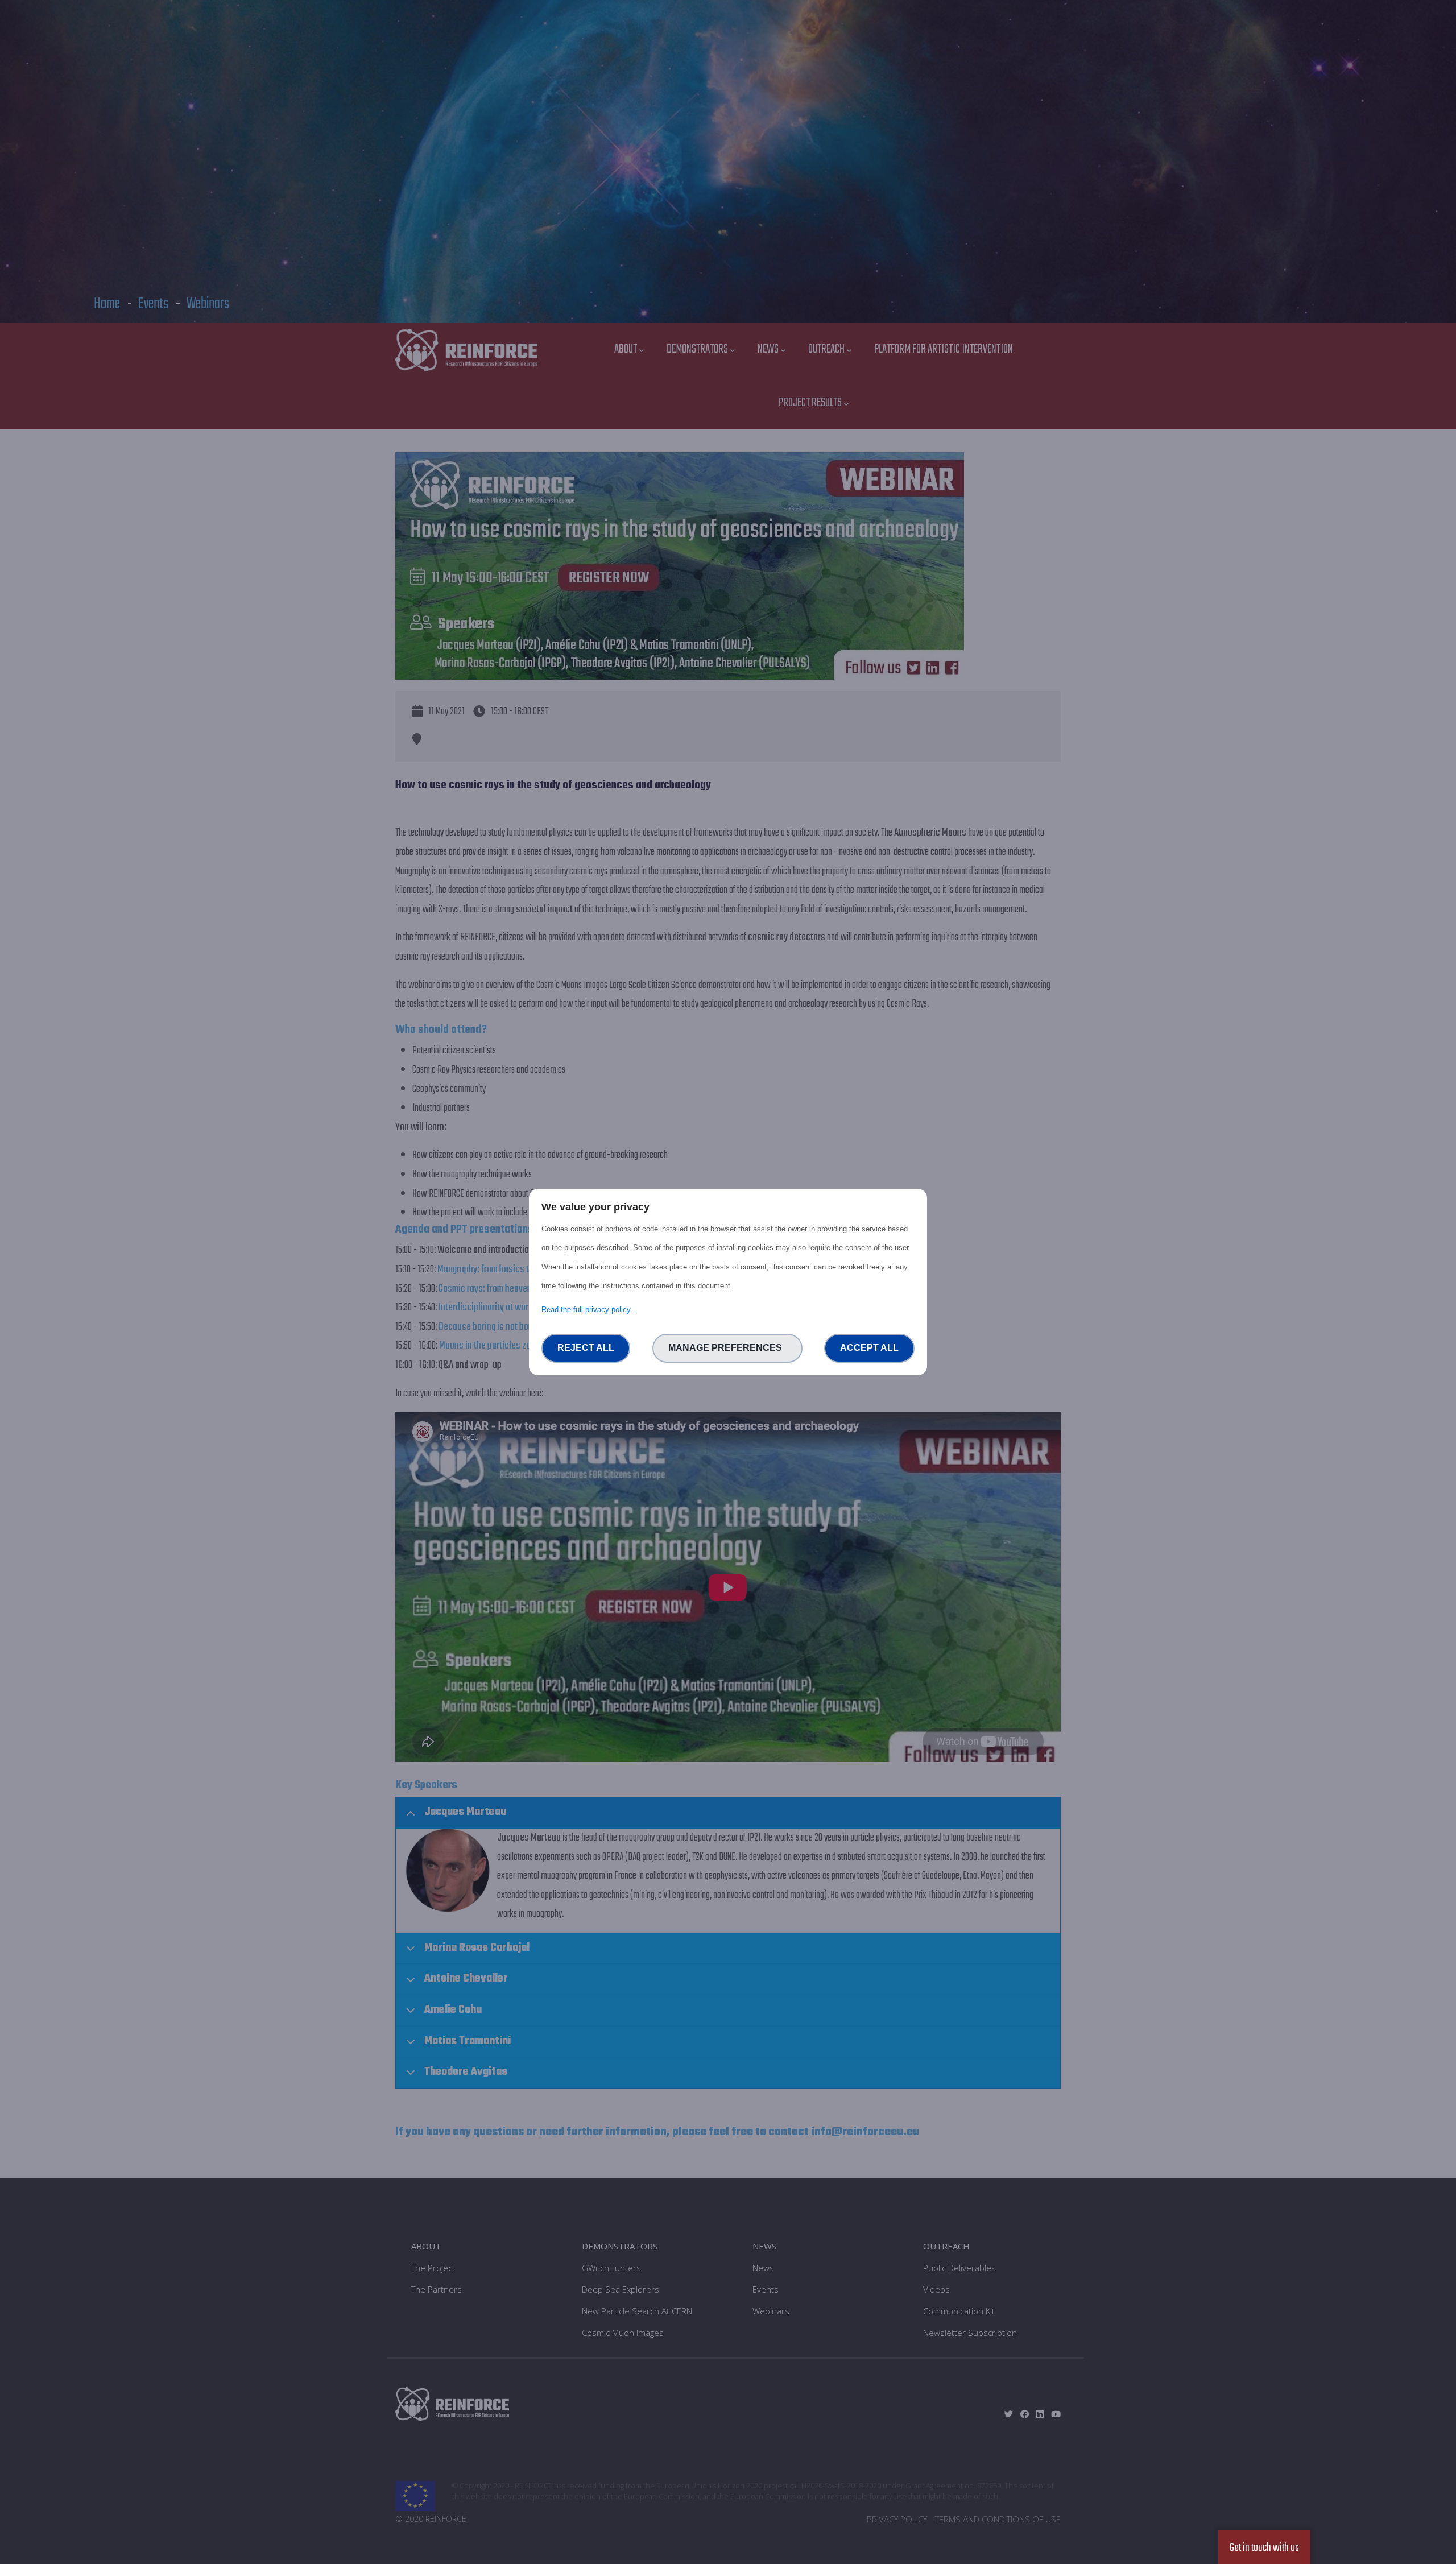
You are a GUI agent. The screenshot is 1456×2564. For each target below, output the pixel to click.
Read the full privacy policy (588, 1310)
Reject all (586, 1348)
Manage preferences (727, 1348)
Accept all (869, 1348)
